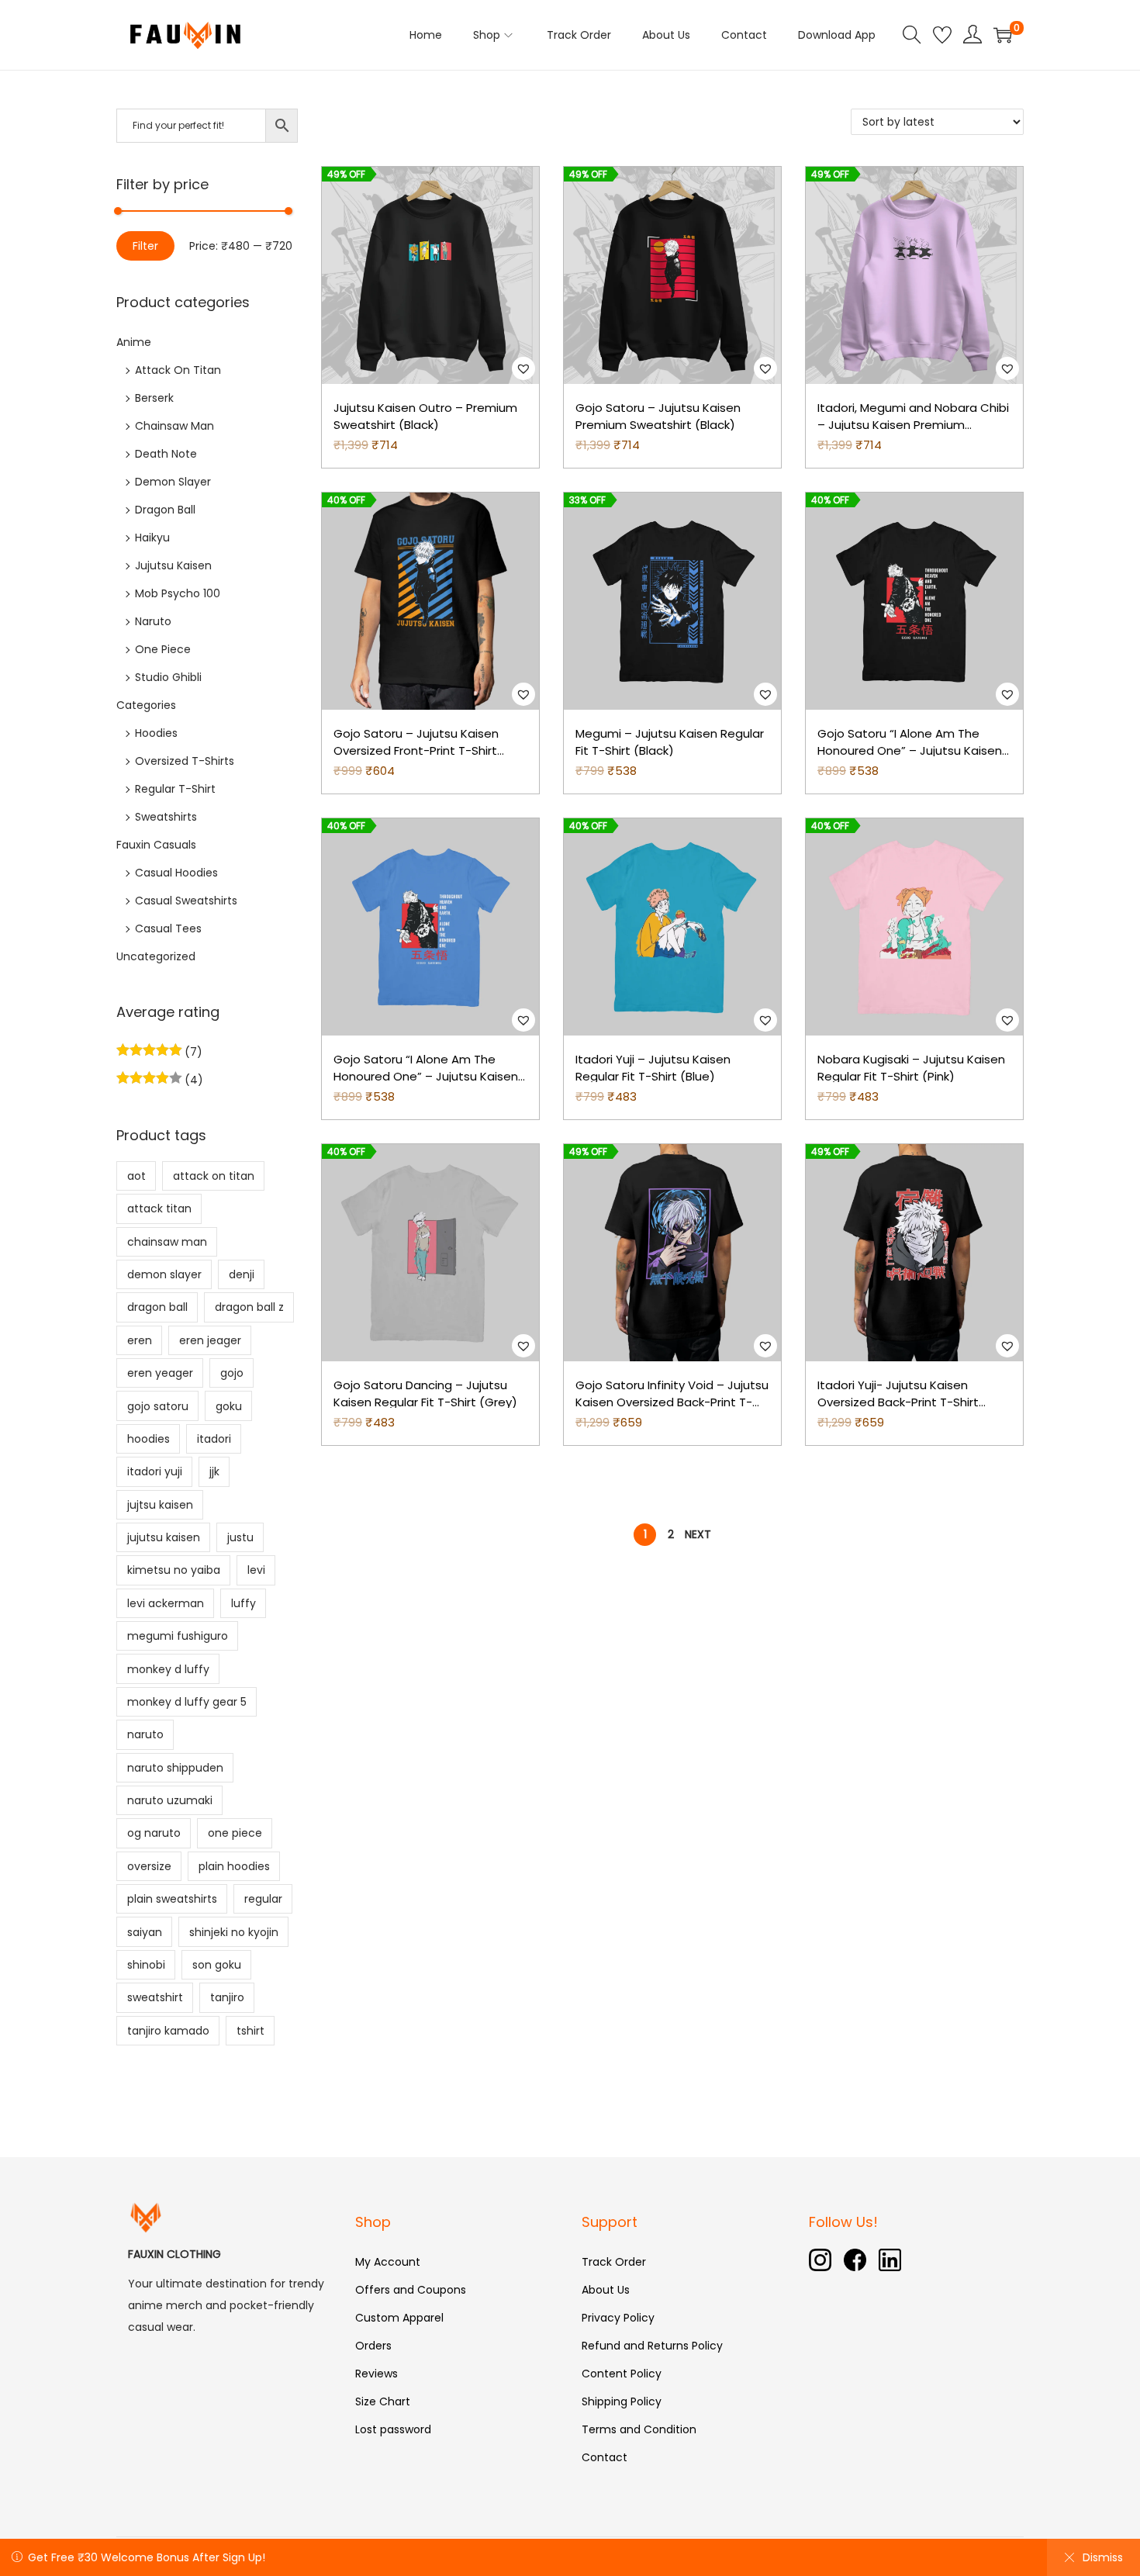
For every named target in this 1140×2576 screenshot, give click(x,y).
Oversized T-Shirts (185, 761)
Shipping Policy (622, 2401)
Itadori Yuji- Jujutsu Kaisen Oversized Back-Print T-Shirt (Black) (898, 1402)
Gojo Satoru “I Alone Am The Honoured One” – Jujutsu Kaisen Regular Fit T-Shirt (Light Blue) (426, 1077)
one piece (235, 1833)
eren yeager (160, 1373)
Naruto (153, 621)
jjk (214, 1471)
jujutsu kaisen (164, 1537)
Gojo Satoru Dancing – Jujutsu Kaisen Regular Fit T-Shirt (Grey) (425, 1394)
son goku (217, 1965)
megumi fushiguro (178, 1636)
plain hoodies (234, 1866)
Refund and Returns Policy (652, 2346)
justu (240, 1537)
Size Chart (383, 2401)
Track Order (614, 2262)
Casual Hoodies (176, 873)
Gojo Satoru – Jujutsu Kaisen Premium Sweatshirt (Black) (658, 417)
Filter (145, 246)
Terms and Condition (639, 2429)
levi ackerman (166, 1603)
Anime (134, 342)
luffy (244, 1603)
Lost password (393, 2429)
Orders (373, 2346)
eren (140, 1340)
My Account (388, 2262)
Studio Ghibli (168, 677)
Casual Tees (168, 928)
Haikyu (152, 538)
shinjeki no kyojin (234, 1932)
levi (256, 1570)
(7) (192, 1052)
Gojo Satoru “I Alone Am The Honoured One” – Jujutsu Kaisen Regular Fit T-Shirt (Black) (910, 751)
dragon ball (157, 1307)
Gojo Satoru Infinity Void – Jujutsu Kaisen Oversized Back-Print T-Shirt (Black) (672, 1402)
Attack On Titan (178, 370)
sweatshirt (155, 1997)
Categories (146, 705)
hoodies (149, 1439)
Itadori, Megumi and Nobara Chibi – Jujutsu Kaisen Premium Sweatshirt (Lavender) (913, 425)
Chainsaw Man (174, 426)
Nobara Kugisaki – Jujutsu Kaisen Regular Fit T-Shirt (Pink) (911, 1068)
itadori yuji (155, 1471)
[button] (523, 368)
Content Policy (622, 2374)
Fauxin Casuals (156, 845)
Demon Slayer (173, 482)
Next (698, 1534)
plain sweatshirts (172, 1899)
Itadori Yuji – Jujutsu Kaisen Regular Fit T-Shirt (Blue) (653, 1068)
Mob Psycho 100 (178, 593)
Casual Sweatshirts (186, 901)
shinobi (146, 1965)
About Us (606, 2290)
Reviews (377, 2374)
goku (229, 1406)
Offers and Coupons (411, 2290)
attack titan (159, 1208)
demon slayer (164, 1274)
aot (136, 1176)
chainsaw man (167, 1242)
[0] (1003, 35)
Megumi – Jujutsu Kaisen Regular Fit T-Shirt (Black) (670, 742)
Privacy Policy (618, 2318)
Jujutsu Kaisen (173, 565)
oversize (149, 1866)
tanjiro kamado (168, 2031)
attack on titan (214, 1176)
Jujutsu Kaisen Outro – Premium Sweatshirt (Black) (425, 417)
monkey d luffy (168, 1669)
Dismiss (1103, 2557)
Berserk (154, 398)
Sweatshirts (166, 817)
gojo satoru (158, 1406)
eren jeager (210, 1340)
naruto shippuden (175, 1768)
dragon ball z (249, 1307)
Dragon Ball (165, 510)
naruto (145, 1734)
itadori (214, 1439)
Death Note (166, 454)
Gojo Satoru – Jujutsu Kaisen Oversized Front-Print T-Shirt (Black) (416, 751)
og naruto (154, 1833)
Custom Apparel (399, 2318)
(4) (192, 1080)
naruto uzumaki (170, 1800)
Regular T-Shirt (175, 789)
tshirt (250, 2031)
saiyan (145, 1932)
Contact (605, 2457)
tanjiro (227, 1997)
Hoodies (156, 733)
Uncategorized (156, 956)
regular (263, 1899)
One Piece (163, 649)
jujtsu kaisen (160, 1505)
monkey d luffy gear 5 (187, 1702)
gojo (232, 1373)
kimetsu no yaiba (174, 1570)
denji (242, 1274)
